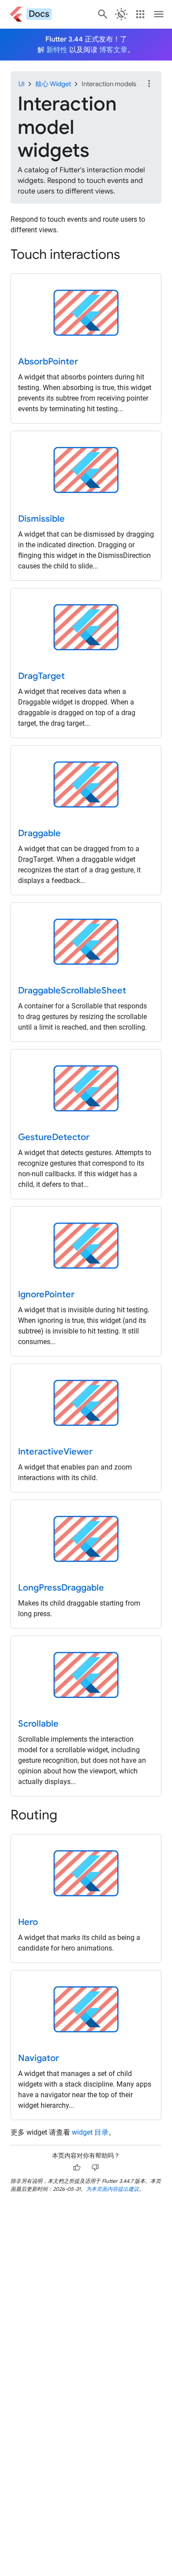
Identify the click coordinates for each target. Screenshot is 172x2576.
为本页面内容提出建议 (112, 2189)
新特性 (57, 50)
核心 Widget (53, 84)
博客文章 (113, 50)
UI (22, 84)
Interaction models (109, 84)
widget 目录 (90, 2132)
